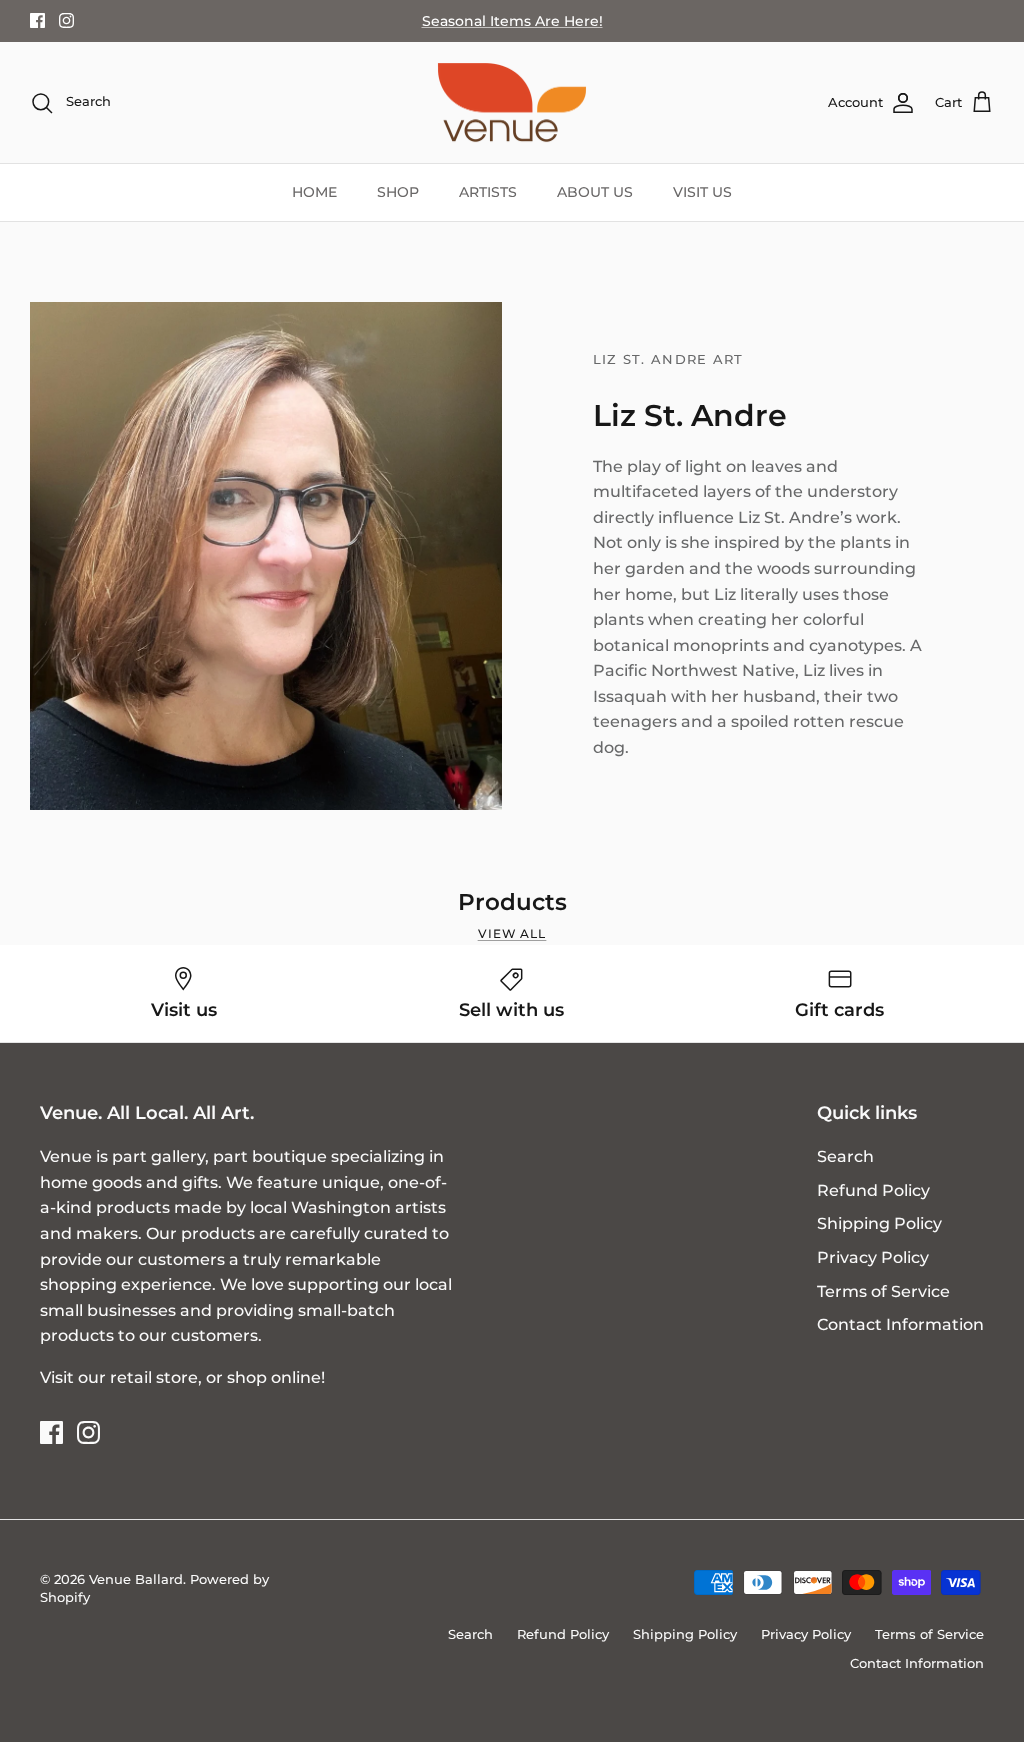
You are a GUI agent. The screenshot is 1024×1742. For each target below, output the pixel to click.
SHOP (398, 192)
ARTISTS (488, 192)
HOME (314, 192)
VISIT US (702, 192)
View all (512, 933)
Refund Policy (873, 1190)
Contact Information (900, 1324)
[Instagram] (66, 20)
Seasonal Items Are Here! (512, 21)
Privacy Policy (873, 1257)
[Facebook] (37, 20)
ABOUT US (595, 192)
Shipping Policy (879, 1223)
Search (845, 1156)
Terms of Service (883, 1291)
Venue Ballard (136, 1579)
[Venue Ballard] (512, 103)
